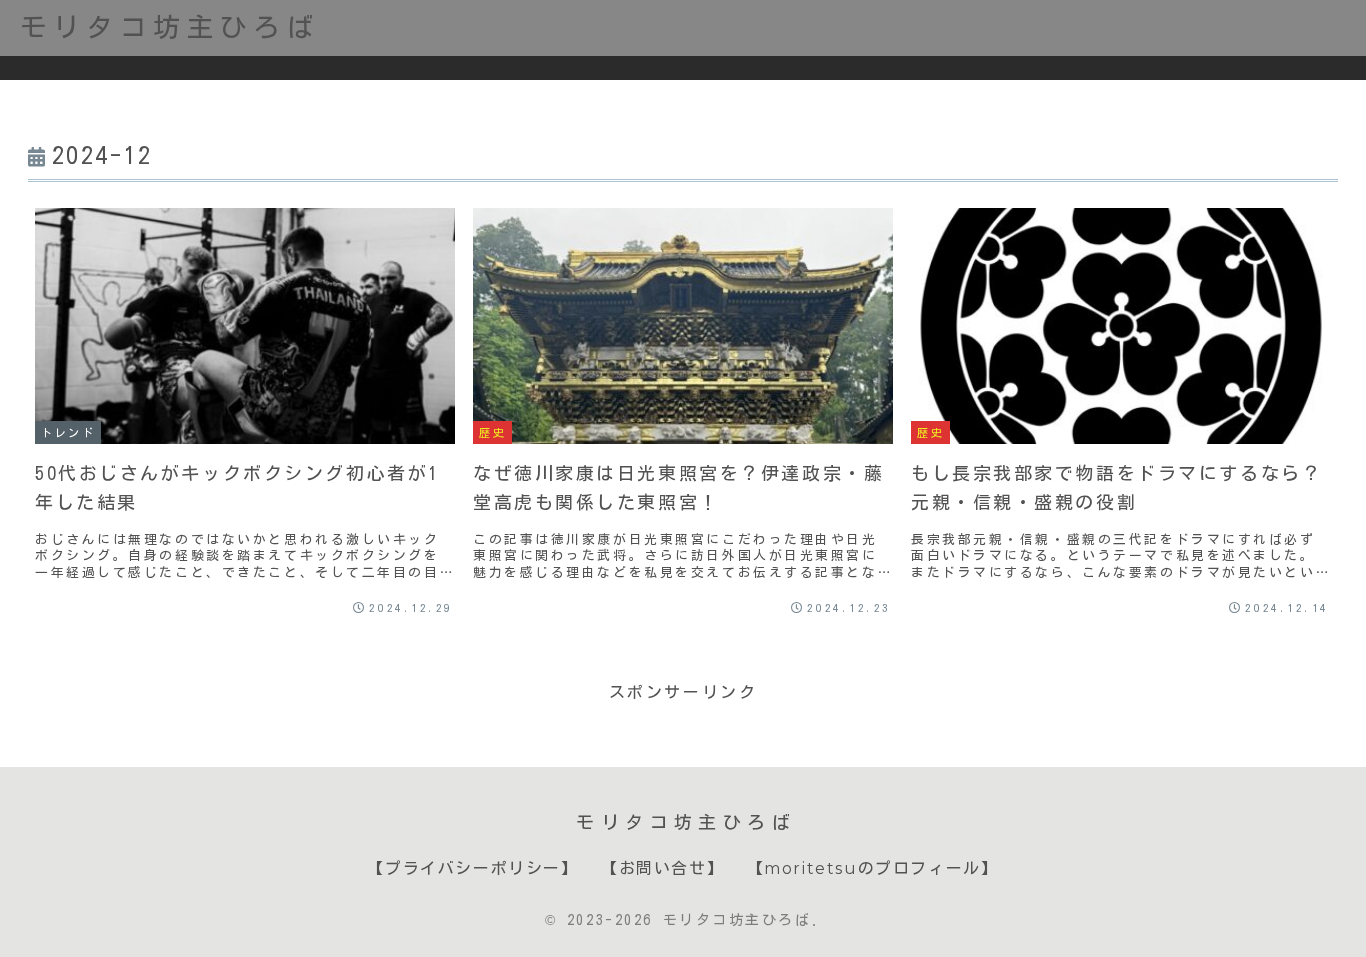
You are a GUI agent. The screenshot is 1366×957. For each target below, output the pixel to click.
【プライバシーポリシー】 (472, 868)
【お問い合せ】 (662, 868)
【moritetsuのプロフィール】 (873, 868)
